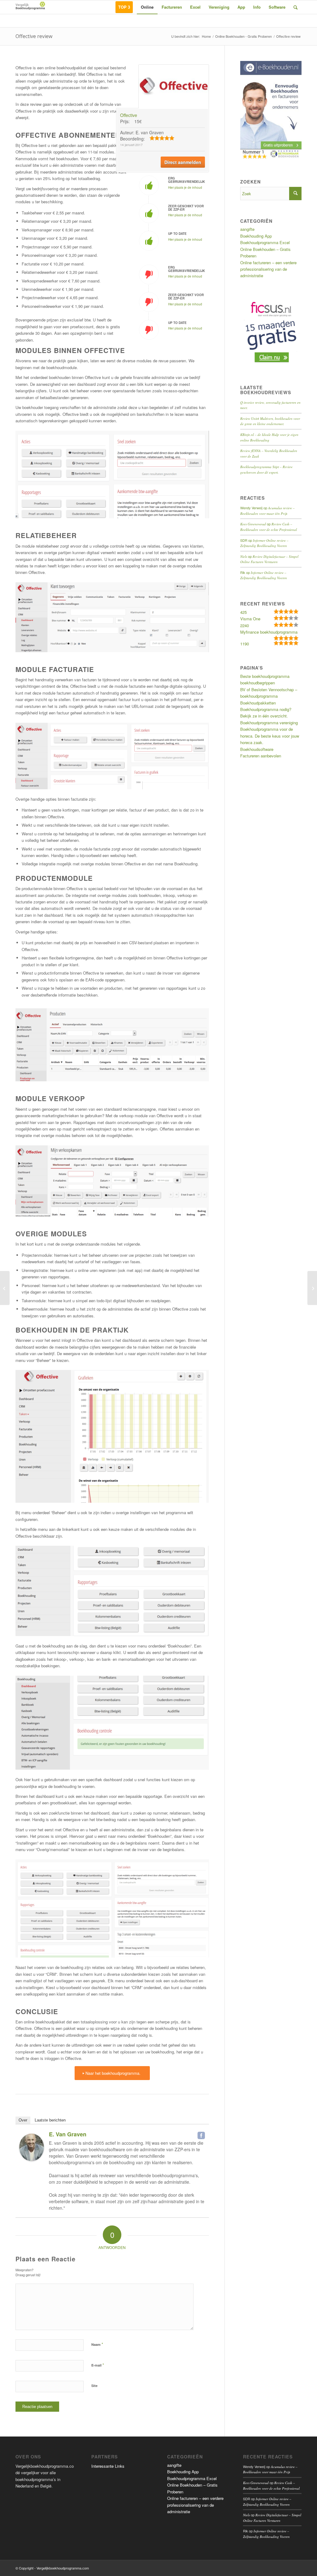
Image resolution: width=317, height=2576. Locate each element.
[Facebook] (201, 2135)
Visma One (250, 619)
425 (243, 612)
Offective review (34, 36)
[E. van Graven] (32, 2159)
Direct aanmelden (183, 162)
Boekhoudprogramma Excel (265, 242)
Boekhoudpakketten (258, 703)
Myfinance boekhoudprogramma (269, 632)
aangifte (247, 229)
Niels (244, 556)
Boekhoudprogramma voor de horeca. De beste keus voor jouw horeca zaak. (270, 736)
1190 (245, 644)
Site (94, 2386)
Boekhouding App (256, 236)
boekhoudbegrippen (258, 683)
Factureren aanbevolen (261, 756)
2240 (245, 625)
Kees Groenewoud (253, 524)
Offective (129, 115)
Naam (97, 2344)
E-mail (98, 2365)
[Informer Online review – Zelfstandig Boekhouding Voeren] (312, 1288)
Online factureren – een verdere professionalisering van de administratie (268, 269)
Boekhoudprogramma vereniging (269, 723)
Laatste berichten (50, 2120)
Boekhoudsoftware (257, 749)
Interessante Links (108, 2466)
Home (206, 36)
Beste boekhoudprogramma (265, 676)
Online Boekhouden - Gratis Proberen (243, 36)
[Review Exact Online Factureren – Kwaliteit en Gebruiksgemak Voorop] (5, 1288)
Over (23, 2120)
